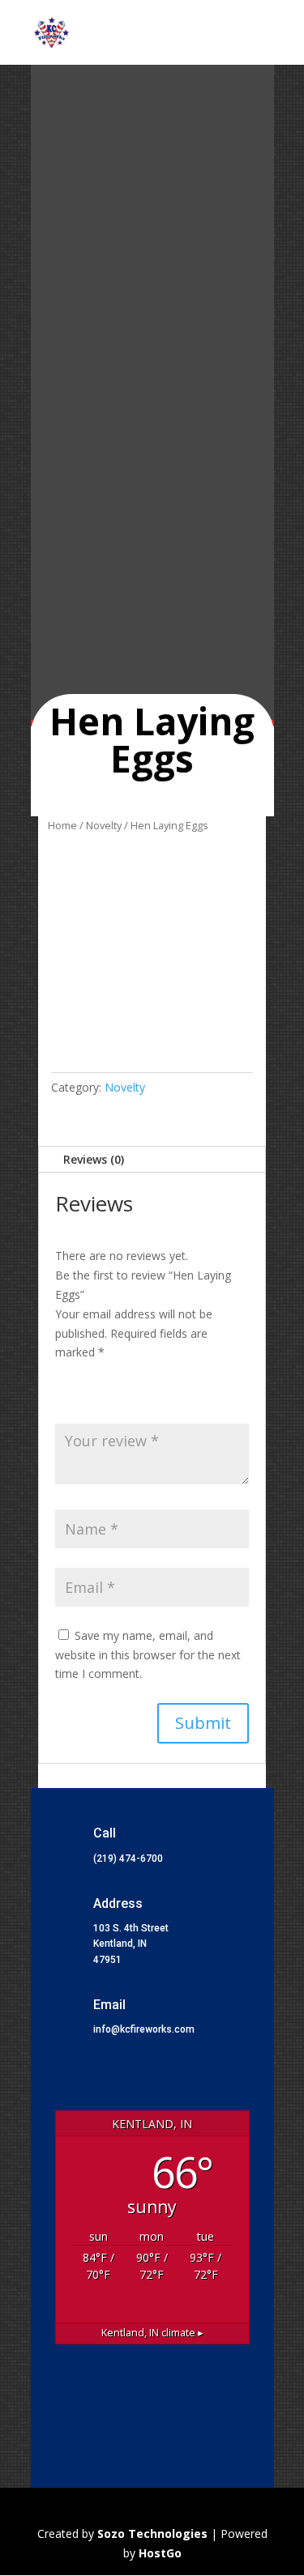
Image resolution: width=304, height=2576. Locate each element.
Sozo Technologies (154, 2533)
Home (62, 825)
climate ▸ (152, 2333)
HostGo (160, 2553)
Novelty (104, 825)
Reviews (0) (94, 1159)
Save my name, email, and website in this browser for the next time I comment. (148, 1655)
